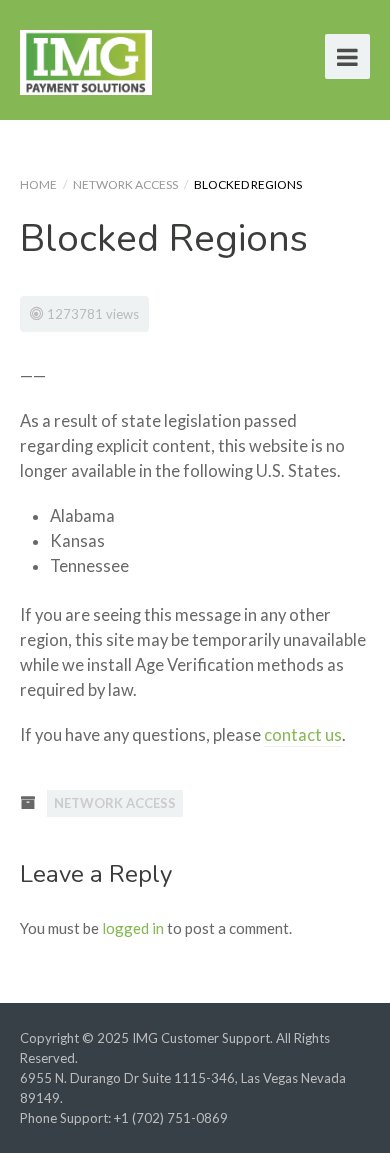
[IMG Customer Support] (86, 59)
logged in (133, 928)
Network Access (125, 184)
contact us (303, 735)
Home (38, 184)
